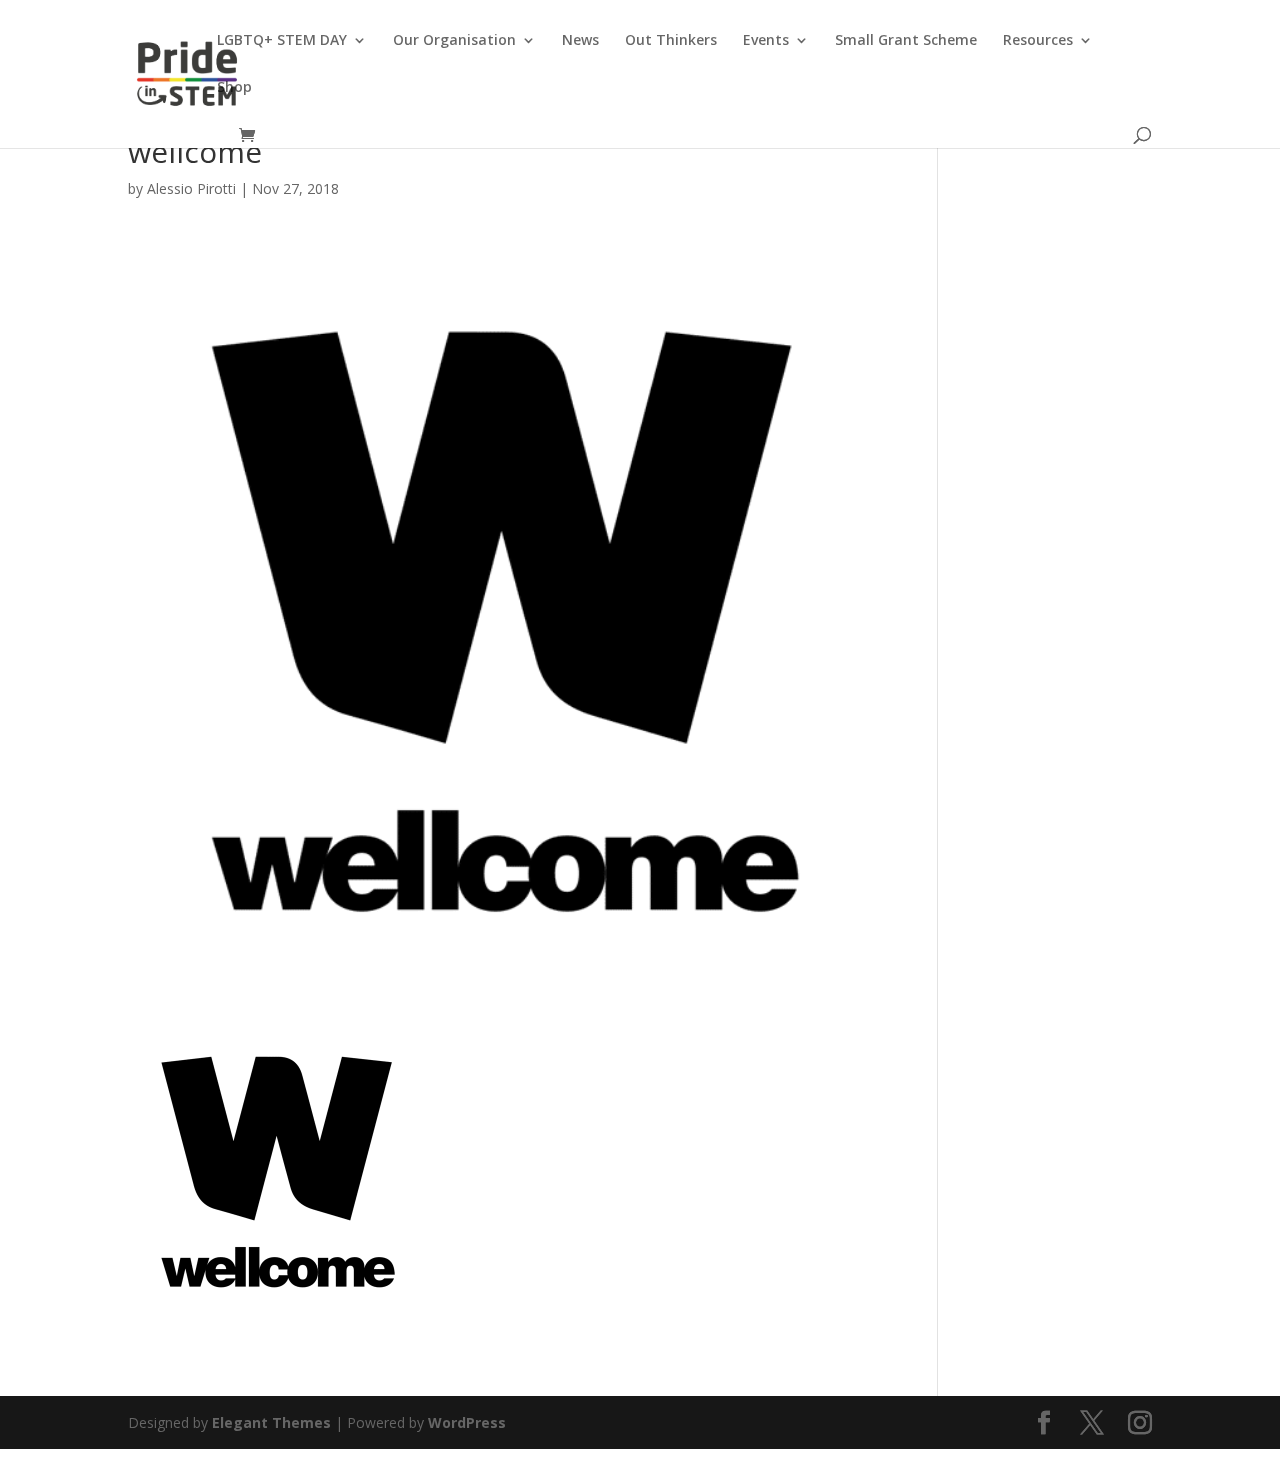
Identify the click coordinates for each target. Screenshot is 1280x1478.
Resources (1038, 41)
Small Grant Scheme (906, 41)
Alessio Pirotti (191, 188)
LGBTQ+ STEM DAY (282, 41)
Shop (234, 88)
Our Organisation (454, 41)
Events (766, 41)
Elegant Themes (271, 1422)
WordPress (467, 1422)
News (580, 41)
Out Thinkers (671, 41)
